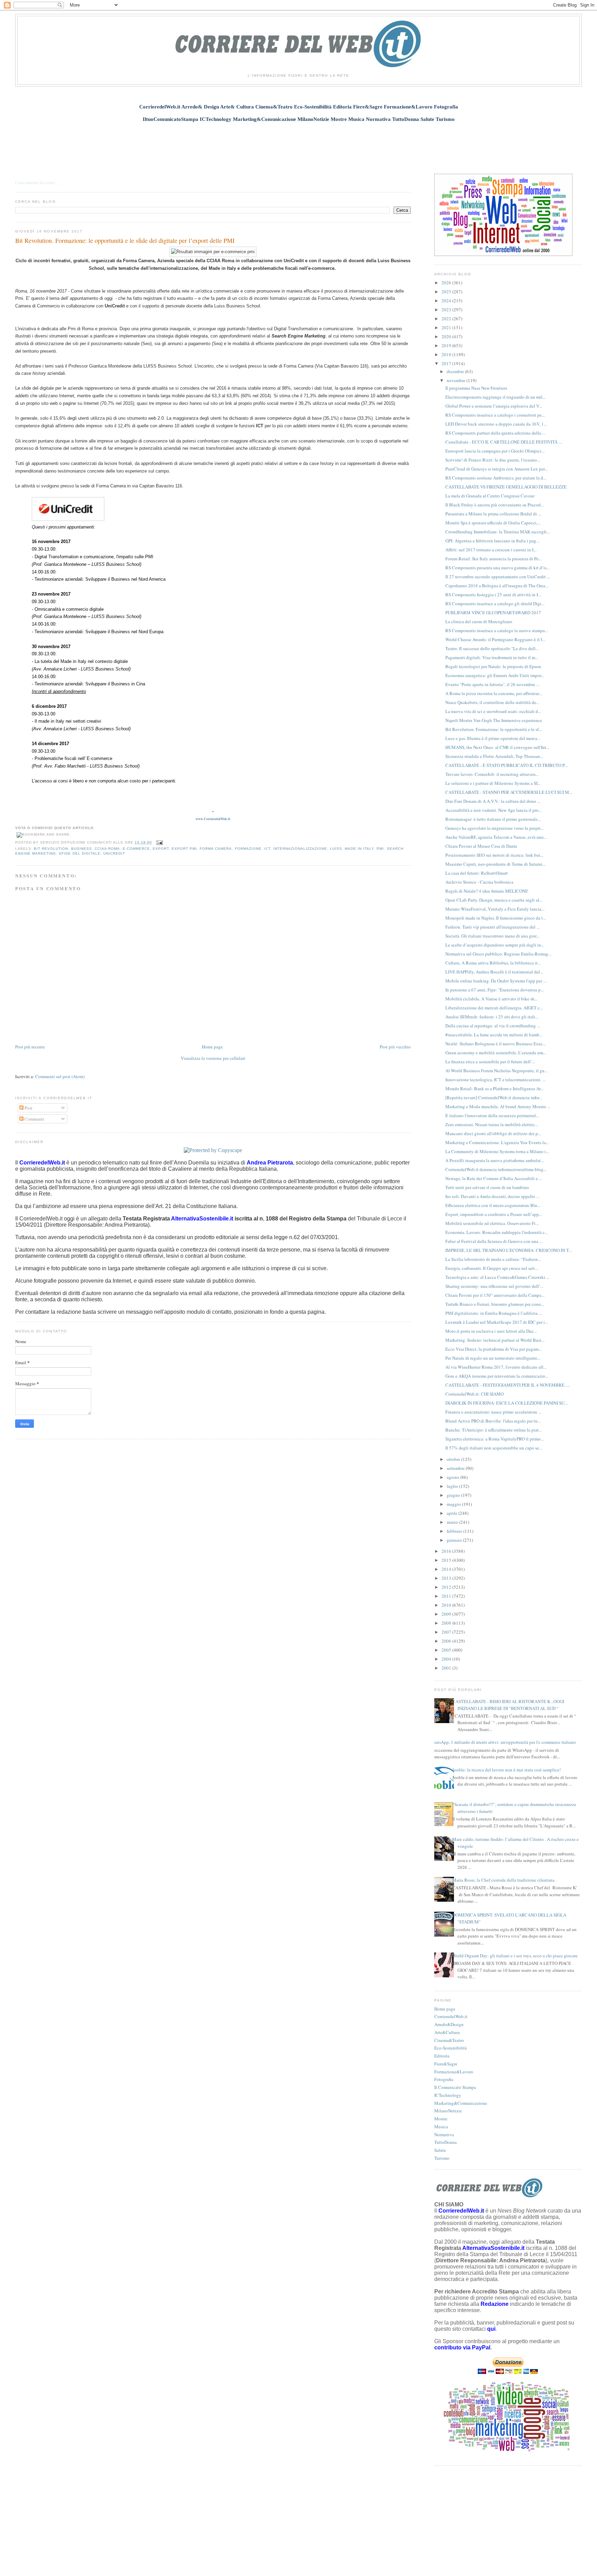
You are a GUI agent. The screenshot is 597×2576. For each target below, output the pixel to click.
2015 (447, 1560)
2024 (447, 301)
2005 (447, 1650)
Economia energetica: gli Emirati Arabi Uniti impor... (495, 675)
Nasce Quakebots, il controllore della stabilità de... (492, 702)
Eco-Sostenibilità (451, 2048)
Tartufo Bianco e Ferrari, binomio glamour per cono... (495, 1304)
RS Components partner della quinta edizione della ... (495, 433)
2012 (447, 1587)
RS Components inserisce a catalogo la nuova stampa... (497, 630)
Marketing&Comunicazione (461, 2103)
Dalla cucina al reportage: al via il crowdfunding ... (493, 1026)
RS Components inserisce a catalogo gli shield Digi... (495, 603)
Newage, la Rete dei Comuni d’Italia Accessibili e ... (494, 1178)
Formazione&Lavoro (454, 2072)
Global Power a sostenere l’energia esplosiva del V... (494, 406)
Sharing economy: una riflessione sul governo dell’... (494, 1286)
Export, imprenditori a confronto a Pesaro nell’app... (494, 1214)
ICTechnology (448, 2095)
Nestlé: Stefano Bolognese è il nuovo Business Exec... (496, 1044)
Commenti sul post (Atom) (60, 1076)
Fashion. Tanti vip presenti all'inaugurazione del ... (492, 927)
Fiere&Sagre (446, 2064)
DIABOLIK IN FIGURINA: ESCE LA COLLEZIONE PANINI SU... (506, 1403)
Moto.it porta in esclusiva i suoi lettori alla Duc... (491, 1331)
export (161, 849)
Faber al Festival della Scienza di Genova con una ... (494, 1241)
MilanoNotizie (448, 2111)
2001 (447, 1668)
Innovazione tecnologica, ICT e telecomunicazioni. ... (495, 1080)
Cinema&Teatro (449, 2040)
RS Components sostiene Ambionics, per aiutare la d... (496, 478)
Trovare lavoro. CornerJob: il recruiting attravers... (492, 774)
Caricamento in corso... (37, 182)
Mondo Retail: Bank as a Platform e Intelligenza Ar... (494, 1089)
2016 (447, 1551)
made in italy (359, 849)
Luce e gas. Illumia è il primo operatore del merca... (493, 738)
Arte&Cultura (447, 2032)
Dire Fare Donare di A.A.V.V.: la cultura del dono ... (493, 801)
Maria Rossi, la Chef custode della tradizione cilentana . (504, 1880)
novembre (457, 380)
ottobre (454, 1459)
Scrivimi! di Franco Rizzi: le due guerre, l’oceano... (493, 460)
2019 (447, 345)
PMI (380, 849)
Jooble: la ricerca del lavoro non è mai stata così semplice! (506, 1770)
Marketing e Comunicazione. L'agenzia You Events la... (497, 1142)
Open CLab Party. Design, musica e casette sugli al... (494, 900)
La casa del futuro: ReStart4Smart (477, 873)
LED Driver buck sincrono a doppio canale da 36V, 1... (496, 424)
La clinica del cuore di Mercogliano (479, 621)
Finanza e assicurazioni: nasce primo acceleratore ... (493, 1412)
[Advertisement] (298, 144)
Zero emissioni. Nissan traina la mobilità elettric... (492, 1124)
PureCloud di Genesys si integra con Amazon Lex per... (496, 469)
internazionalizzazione (300, 849)
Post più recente (30, 1047)
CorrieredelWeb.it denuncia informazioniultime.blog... (496, 1169)
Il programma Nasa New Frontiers (476, 388)
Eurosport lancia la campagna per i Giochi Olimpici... (495, 451)
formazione (248, 849)
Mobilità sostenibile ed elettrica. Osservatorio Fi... (492, 1223)
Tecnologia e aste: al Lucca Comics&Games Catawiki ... (497, 1277)
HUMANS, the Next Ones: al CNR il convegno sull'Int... (497, 747)
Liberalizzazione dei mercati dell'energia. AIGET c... (494, 1008)
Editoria (442, 2056)
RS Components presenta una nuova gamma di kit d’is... (497, 568)
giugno (454, 1495)
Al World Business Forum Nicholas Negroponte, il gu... (496, 1071)
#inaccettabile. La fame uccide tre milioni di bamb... (494, 1035)
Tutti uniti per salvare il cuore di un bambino (487, 1187)
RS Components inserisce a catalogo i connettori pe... (495, 415)
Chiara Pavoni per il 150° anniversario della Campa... (495, 1295)
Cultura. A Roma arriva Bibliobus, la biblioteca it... (493, 963)
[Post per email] (159, 842)
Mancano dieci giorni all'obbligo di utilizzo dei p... (493, 1133)
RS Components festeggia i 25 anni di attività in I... (493, 595)
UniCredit (114, 853)
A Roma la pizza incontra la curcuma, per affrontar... (494, 693)
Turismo (442, 2158)
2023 (447, 310)
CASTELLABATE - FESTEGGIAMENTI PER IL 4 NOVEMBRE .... (508, 1385)
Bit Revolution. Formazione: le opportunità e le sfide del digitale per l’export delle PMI (125, 240)
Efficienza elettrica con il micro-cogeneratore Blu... (493, 1205)
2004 (447, 1659)
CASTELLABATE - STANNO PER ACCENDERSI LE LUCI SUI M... (509, 792)
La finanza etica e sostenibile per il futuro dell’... (490, 1062)
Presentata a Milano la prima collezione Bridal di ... (493, 514)
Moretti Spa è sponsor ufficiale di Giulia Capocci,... (493, 523)
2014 (447, 1569)
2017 (447, 363)
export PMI (184, 849)
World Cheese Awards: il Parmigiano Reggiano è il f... (495, 639)
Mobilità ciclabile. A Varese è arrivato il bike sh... (491, 999)
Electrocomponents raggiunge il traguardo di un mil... (495, 397)
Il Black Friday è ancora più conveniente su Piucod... (495, 505)
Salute (440, 2150)
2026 (447, 283)
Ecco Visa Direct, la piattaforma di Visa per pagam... (494, 1349)
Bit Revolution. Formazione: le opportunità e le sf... (494, 729)
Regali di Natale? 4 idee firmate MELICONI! (487, 891)
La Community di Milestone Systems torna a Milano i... (497, 1151)
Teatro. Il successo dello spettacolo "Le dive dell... (492, 648)
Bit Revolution (51, 849)
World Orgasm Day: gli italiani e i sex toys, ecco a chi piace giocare (515, 1956)
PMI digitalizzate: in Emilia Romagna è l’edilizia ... (494, 1313)
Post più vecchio (395, 1047)
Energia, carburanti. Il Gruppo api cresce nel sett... (492, 1268)
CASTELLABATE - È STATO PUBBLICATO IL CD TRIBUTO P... (506, 765)
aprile (453, 1513)
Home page (212, 1047)
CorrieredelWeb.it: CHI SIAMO (475, 1394)
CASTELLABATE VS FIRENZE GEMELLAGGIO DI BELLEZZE (506, 487)
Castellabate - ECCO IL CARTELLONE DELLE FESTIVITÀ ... (504, 442)
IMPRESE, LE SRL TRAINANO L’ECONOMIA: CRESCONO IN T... (509, 1250)
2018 (447, 354)
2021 (447, 327)
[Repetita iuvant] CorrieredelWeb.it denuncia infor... (494, 1097)
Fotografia (444, 2079)
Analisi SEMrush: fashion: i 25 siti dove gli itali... (492, 1017)
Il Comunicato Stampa (455, 2087)
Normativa (444, 2135)
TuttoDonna (446, 2142)
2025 (447, 292)
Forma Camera (216, 849)
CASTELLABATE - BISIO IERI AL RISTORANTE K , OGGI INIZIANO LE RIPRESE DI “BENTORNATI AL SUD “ (508, 1705)
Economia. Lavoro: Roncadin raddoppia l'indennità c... (497, 1232)
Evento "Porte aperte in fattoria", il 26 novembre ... (492, 684)
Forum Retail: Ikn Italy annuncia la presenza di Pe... (494, 559)
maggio (454, 1504)
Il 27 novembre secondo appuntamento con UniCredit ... (498, 577)
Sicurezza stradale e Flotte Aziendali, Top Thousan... (494, 756)
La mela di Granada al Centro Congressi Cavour (490, 496)
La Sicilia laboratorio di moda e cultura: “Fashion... (493, 1259)
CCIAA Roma (107, 849)
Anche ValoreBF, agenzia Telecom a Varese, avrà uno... (496, 837)
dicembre (456, 371)
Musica (441, 2127)
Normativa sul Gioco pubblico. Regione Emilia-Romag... (498, 954)
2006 (447, 1641)
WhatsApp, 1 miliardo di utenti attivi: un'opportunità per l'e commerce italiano (503, 1742)
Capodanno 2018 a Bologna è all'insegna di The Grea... (497, 586)
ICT (267, 849)
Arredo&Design (449, 2024)
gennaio (455, 1540)
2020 (447, 336)
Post (28, 1108)
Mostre (441, 2119)
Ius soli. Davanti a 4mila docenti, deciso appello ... (492, 1196)
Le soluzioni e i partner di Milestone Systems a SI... (493, 783)
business (82, 849)
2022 (447, 319)
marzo (453, 1522)
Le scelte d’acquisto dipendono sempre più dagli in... (495, 945)
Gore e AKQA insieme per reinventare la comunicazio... (497, 1376)
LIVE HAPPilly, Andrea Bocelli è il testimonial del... (494, 972)
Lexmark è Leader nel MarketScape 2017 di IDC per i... (497, 1322)
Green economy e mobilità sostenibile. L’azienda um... (496, 1053)
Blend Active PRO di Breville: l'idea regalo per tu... (493, 1421)
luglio (453, 1486)
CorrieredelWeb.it (451, 2016)
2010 (447, 1605)
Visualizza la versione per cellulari (213, 1058)
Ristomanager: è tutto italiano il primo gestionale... (493, 819)
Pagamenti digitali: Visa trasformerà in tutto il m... (492, 657)
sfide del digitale (79, 853)
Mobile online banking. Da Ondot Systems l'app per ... (496, 981)
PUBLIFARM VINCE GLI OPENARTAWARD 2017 (493, 612)
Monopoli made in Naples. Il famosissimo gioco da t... (496, 918)
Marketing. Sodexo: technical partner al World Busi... (495, 1340)
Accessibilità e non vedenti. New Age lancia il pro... (494, 810)
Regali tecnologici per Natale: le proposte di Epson (493, 666)
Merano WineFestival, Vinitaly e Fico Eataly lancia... (495, 909)
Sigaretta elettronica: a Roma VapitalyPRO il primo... (495, 1439)
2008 (447, 1623)
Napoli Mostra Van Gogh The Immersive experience (494, 720)
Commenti (34, 1119)
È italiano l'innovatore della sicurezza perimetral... (492, 1115)
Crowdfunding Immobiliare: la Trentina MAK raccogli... (497, 532)
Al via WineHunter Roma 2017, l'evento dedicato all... (496, 1367)
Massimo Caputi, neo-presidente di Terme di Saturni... (495, 864)
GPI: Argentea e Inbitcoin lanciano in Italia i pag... (492, 541)
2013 (447, 1578)
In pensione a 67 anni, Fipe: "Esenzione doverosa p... (495, 990)
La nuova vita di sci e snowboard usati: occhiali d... (493, 711)
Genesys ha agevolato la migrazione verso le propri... (495, 828)
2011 (447, 1596)
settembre (456, 1468)
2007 (447, 1632)
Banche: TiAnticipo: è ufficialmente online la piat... (494, 1430)
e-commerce (136, 849)
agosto (453, 1477)
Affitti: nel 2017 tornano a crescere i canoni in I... (491, 550)
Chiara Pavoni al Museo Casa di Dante (481, 846)
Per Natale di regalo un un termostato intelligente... (493, 1358)
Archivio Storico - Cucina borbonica (479, 882)
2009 (447, 1614)
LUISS (336, 849)
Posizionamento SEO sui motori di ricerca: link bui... (494, 855)
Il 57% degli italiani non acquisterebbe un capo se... (494, 1448)
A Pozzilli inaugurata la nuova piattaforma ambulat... (495, 1160)
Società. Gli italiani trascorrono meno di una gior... (492, 936)
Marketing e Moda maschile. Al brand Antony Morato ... (498, 1106)
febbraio (455, 1531)
